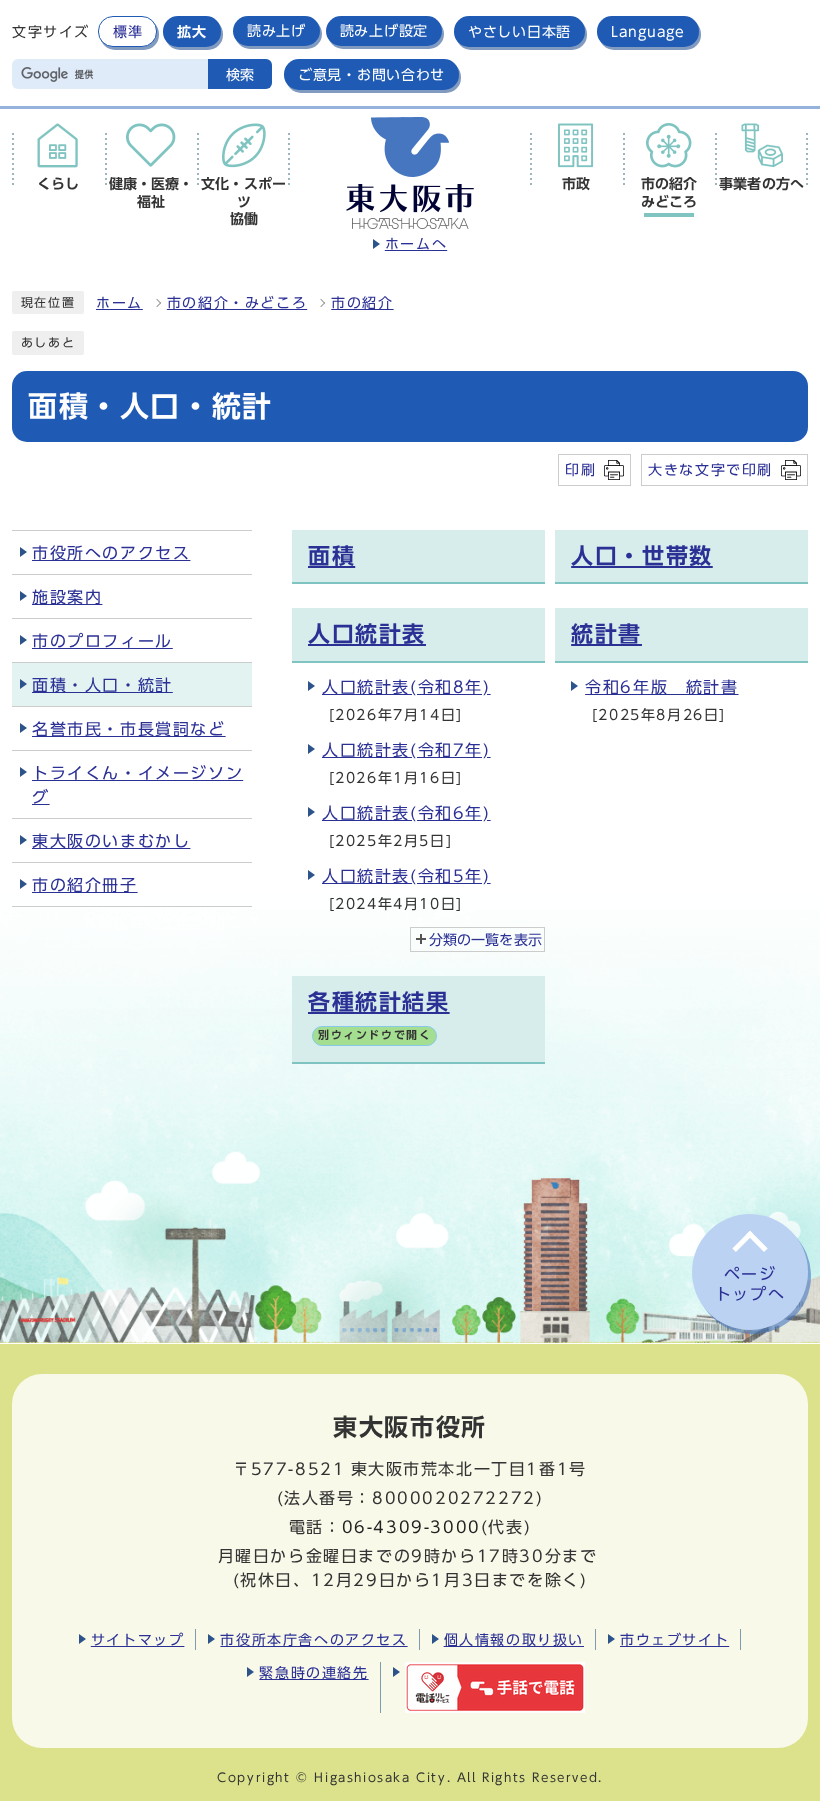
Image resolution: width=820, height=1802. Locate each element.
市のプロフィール (102, 641)
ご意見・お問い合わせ (371, 74)
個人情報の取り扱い (514, 1639)
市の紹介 (362, 303)
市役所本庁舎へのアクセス (313, 1639)
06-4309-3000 (411, 1527)
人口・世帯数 (642, 556)
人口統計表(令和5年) (406, 876)
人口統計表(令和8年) (406, 687)
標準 (127, 31)
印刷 (580, 469)
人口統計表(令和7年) (406, 750)
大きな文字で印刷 (710, 469)
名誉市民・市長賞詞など (129, 729)
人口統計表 (367, 634)
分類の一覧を (485, 940)
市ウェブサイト (674, 1639)
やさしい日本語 (519, 31)
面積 (331, 556)
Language (648, 31)
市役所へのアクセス (111, 553)
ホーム (119, 303)
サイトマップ (138, 1639)
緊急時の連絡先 (313, 1672)
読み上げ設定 (384, 31)
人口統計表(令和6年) (406, 813)
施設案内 (67, 597)
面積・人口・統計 (102, 685)
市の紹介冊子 (85, 885)
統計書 (606, 634)
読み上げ (276, 31)
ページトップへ (750, 1284)
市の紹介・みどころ (237, 303)
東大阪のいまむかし (111, 841)
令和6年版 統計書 (661, 687)
